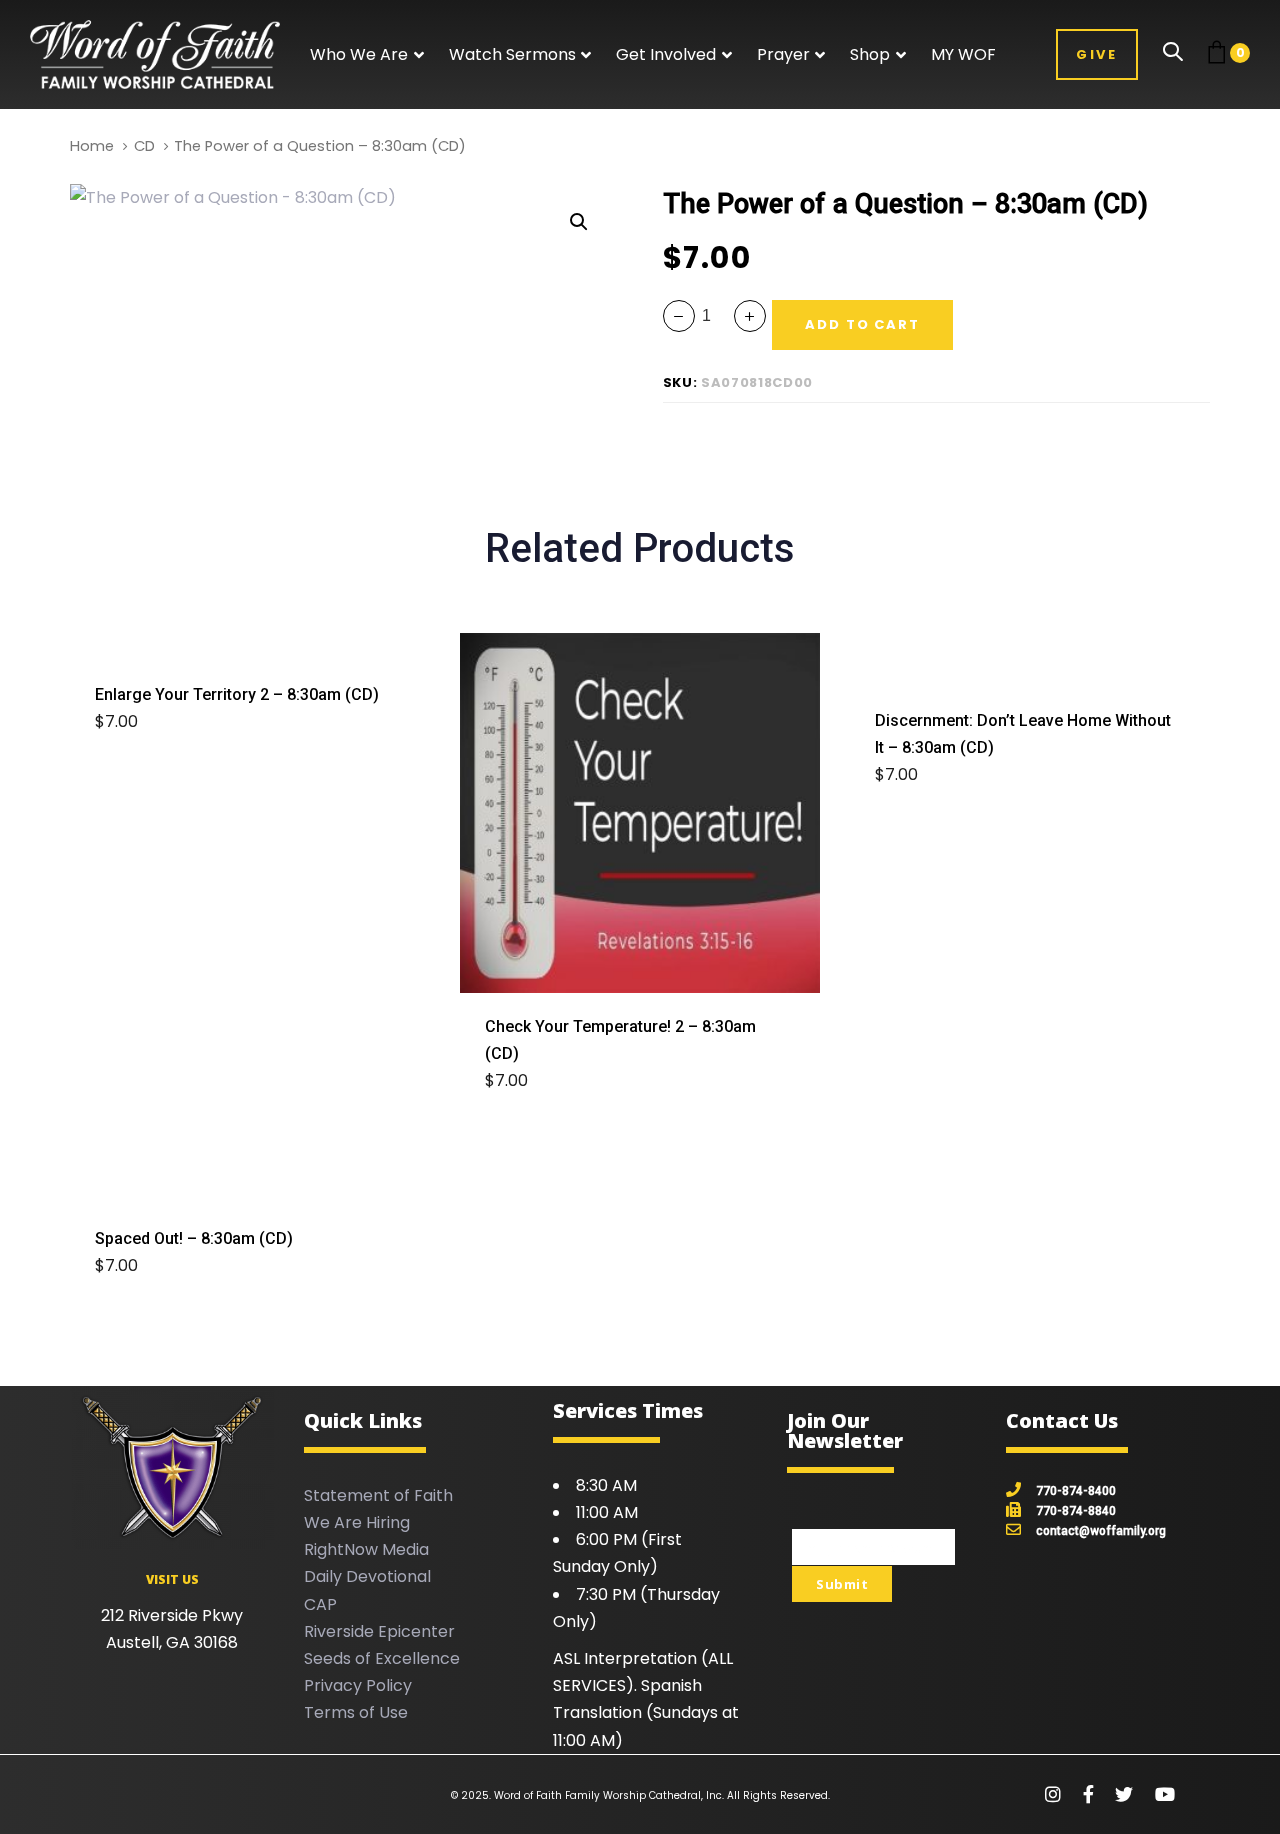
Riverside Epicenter (379, 1631)
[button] (367, 54)
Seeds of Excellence (382, 1658)
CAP (320, 1604)
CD (144, 146)
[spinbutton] (714, 315)
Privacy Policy (358, 1685)
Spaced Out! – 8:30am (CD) (194, 1238)
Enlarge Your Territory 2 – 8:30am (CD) (237, 694)
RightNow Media (366, 1549)
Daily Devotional (367, 1576)
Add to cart (156, 722)
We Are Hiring (357, 1522)
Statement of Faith (378, 1495)
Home (92, 146)
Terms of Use (356, 1712)
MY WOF (963, 54)
